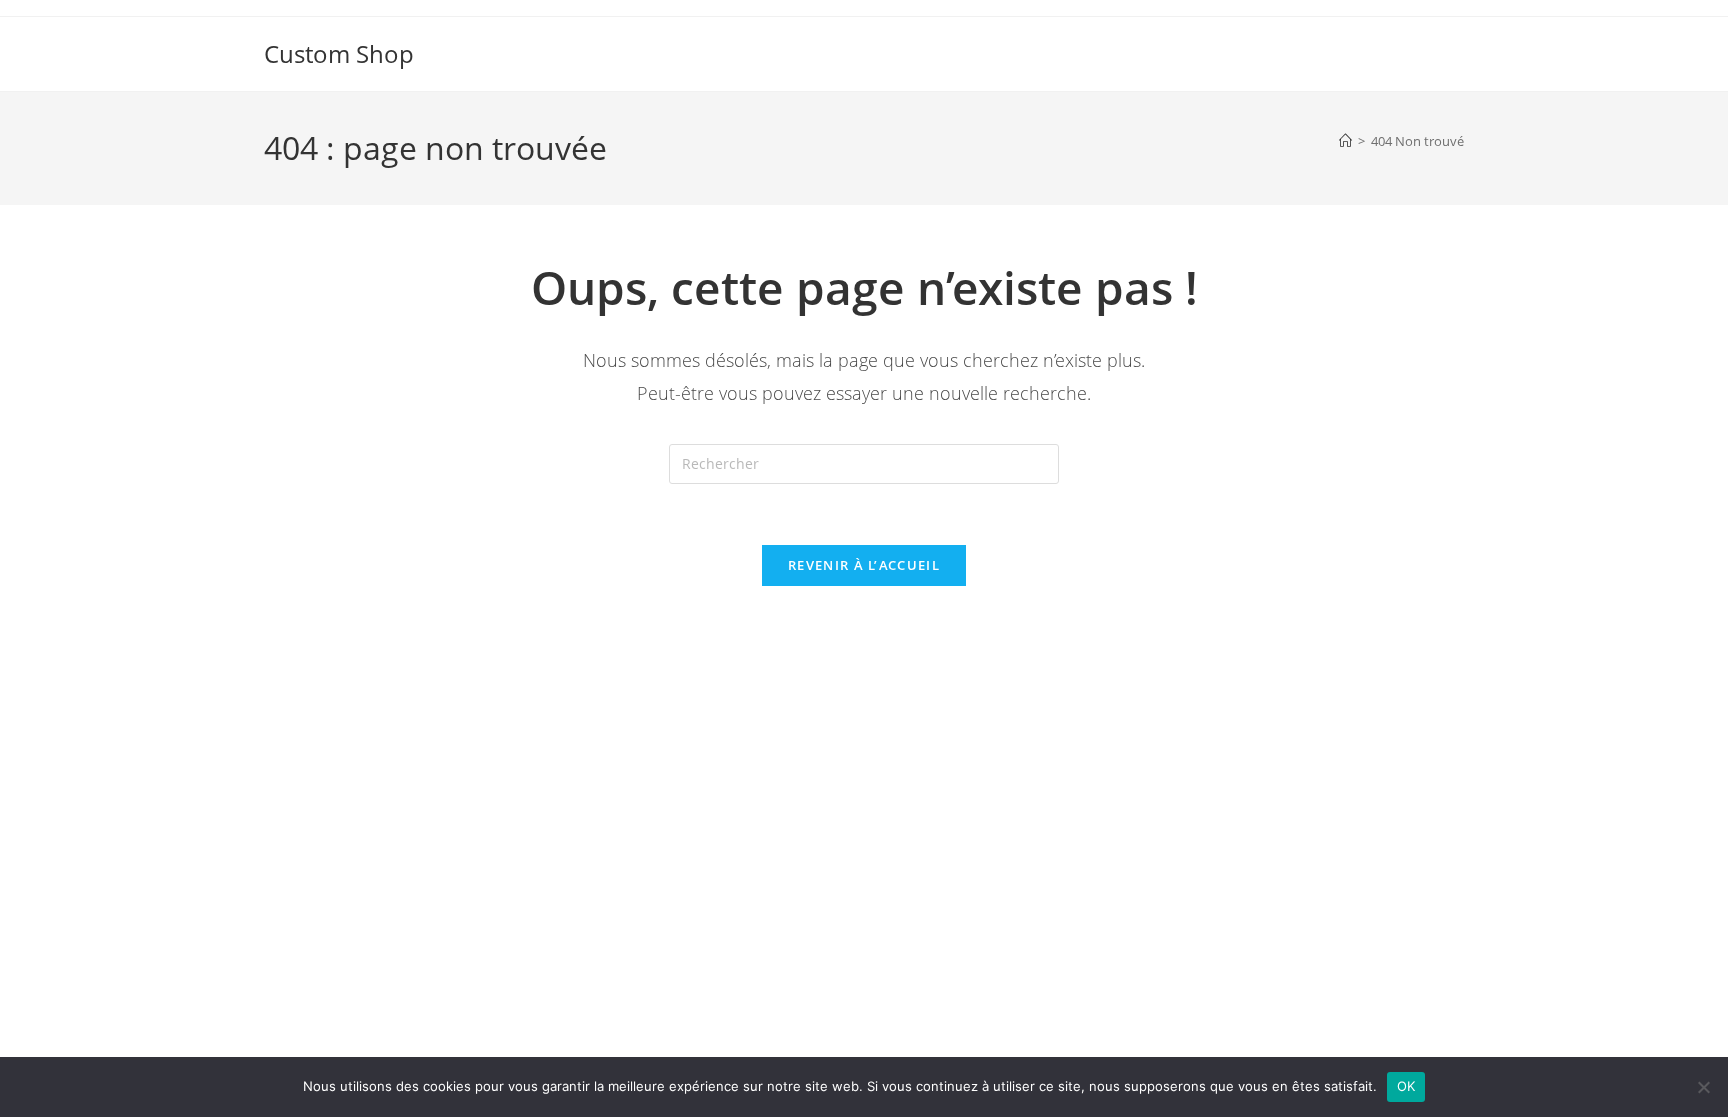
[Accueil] (1345, 141)
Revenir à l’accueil (864, 565)
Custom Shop (339, 53)
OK (1406, 1086)
